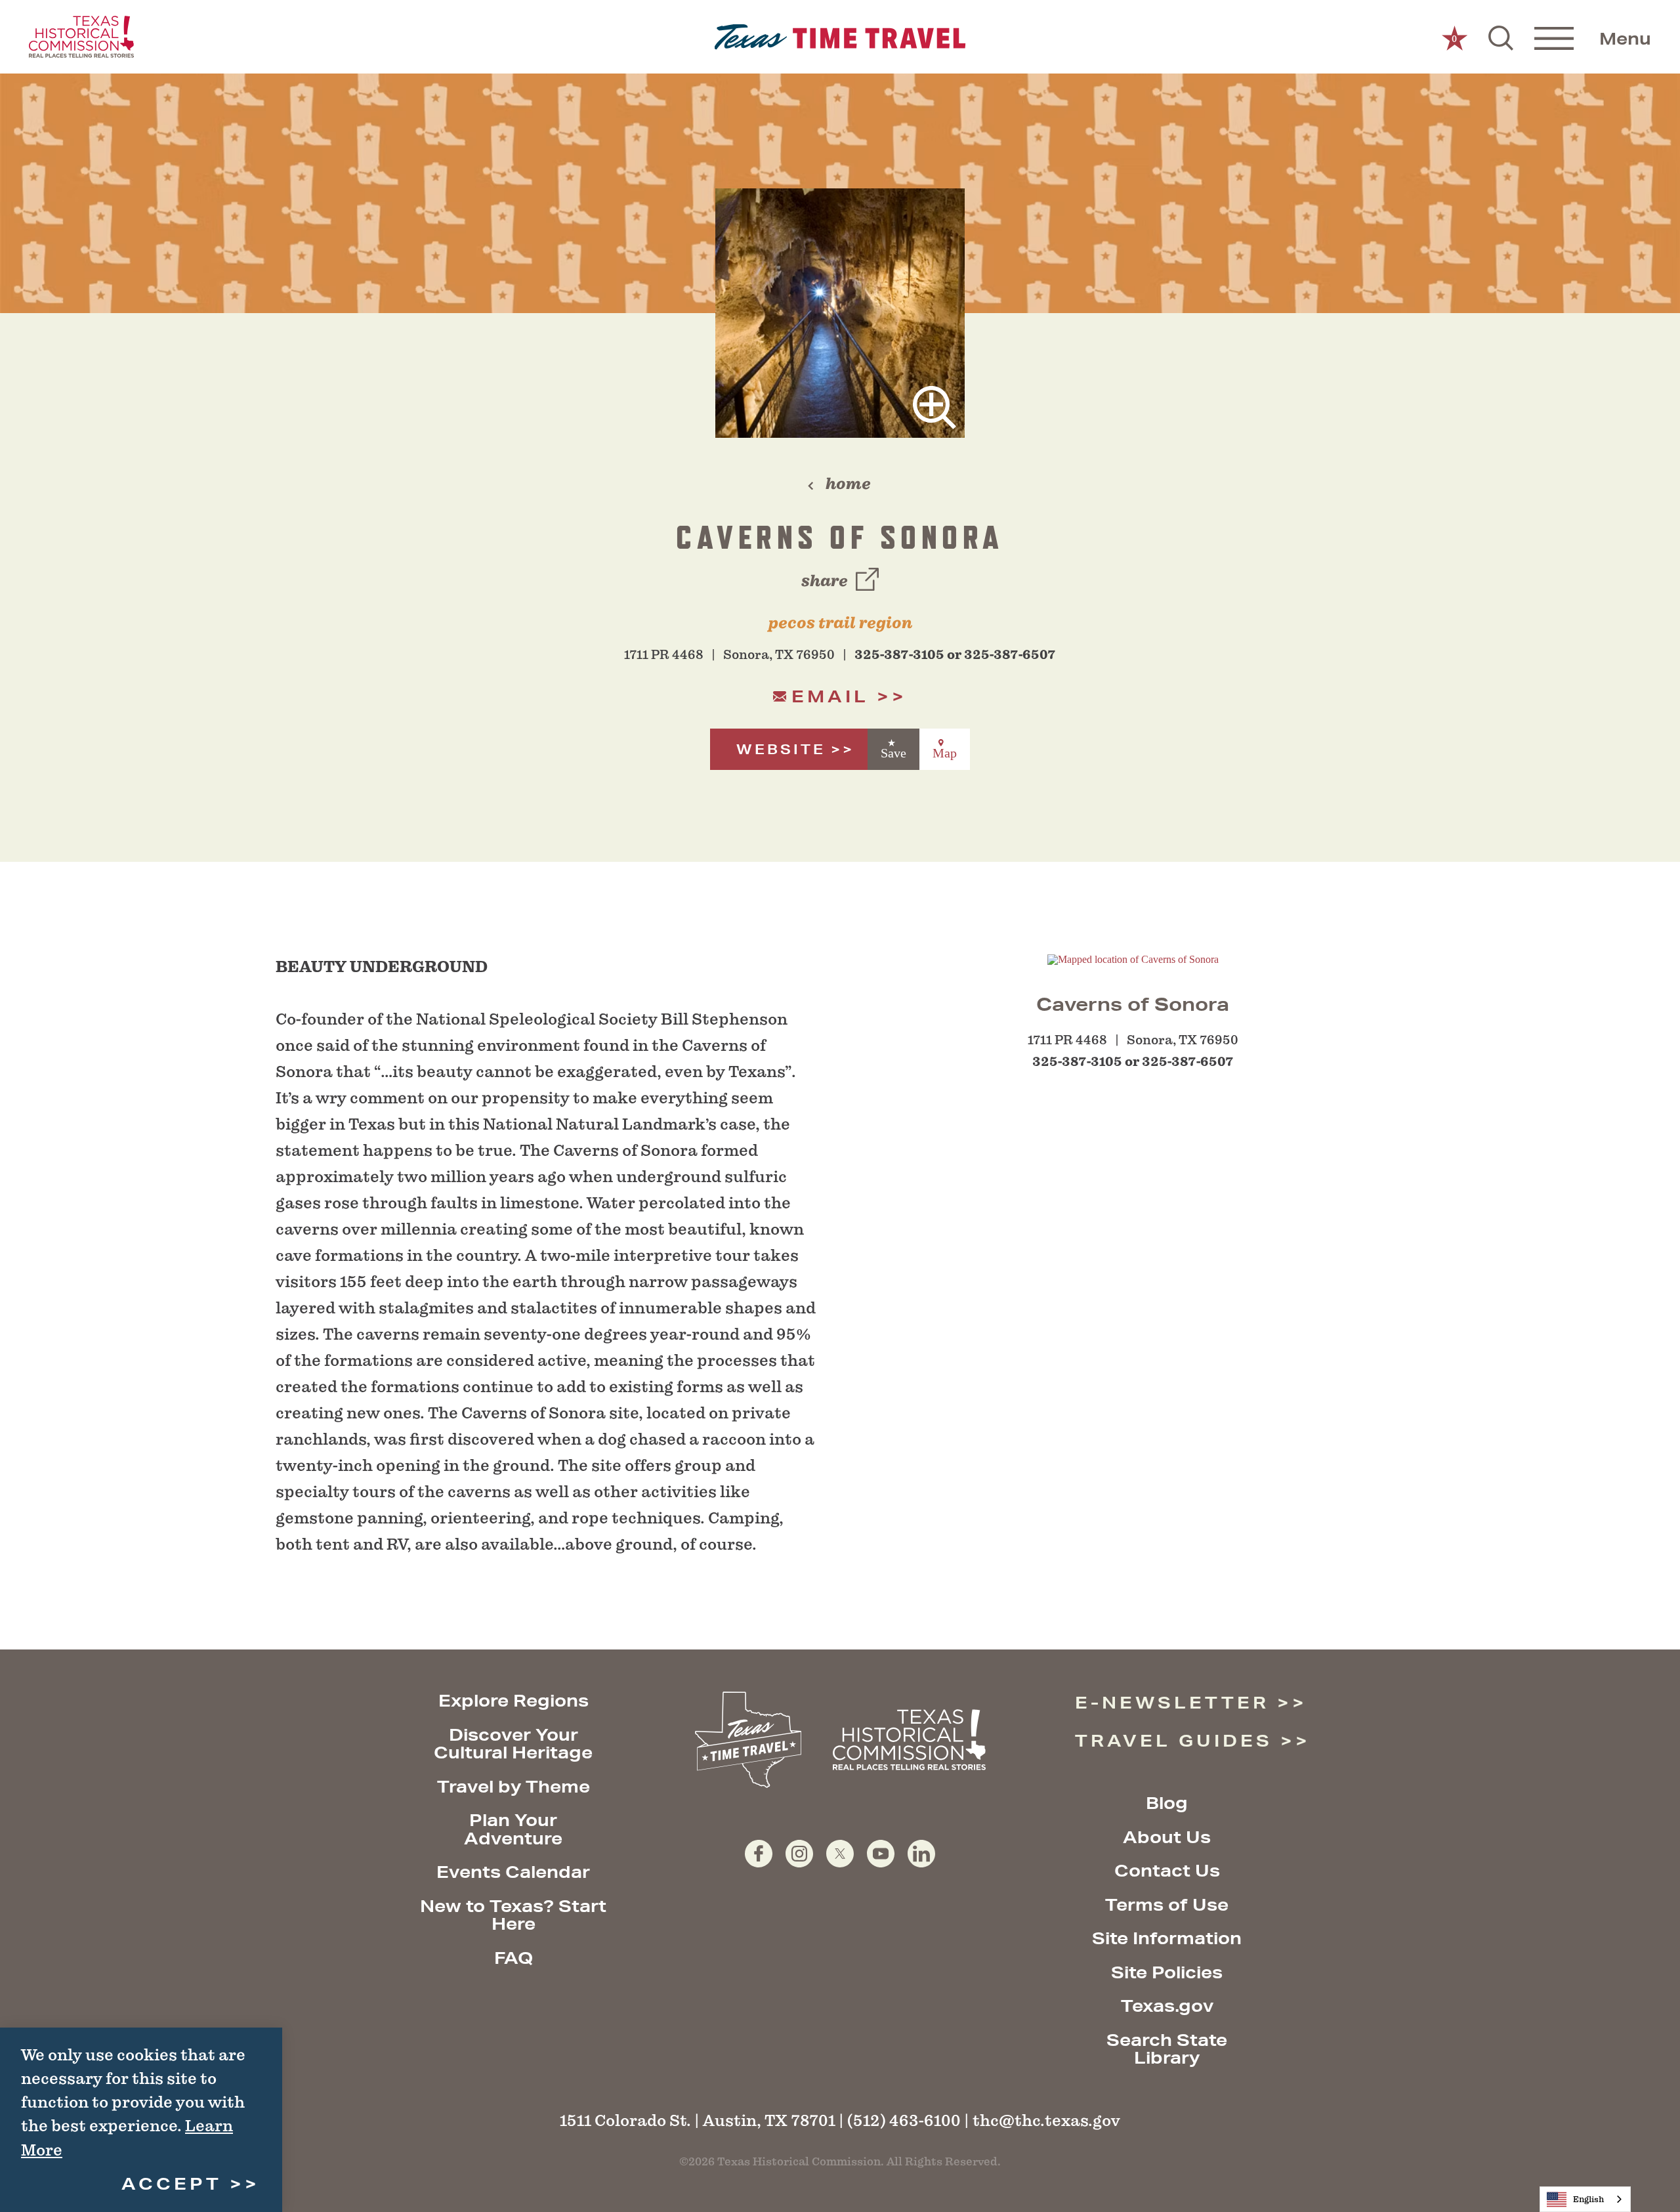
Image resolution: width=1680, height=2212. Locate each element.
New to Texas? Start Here (513, 1915)
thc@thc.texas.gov (1046, 2120)
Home (848, 484)
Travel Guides (1174, 1740)
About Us (1167, 1837)
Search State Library (1167, 2049)
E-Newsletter (1172, 1702)
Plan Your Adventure (513, 1829)
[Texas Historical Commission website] (81, 37)
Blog (1167, 1803)
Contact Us (1167, 1870)
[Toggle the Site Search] (1501, 37)
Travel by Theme (514, 1786)
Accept (172, 2183)
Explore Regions (514, 1700)
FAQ (514, 1958)
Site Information (1167, 1938)
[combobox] (1585, 2199)
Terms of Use (1167, 1904)
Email (830, 696)
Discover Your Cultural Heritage (513, 1744)
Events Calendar (513, 1872)
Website (781, 749)
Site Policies (1167, 1972)
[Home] (840, 37)
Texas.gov (1167, 2006)
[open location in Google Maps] (1133, 959)
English (1588, 2199)
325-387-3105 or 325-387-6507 (955, 655)
